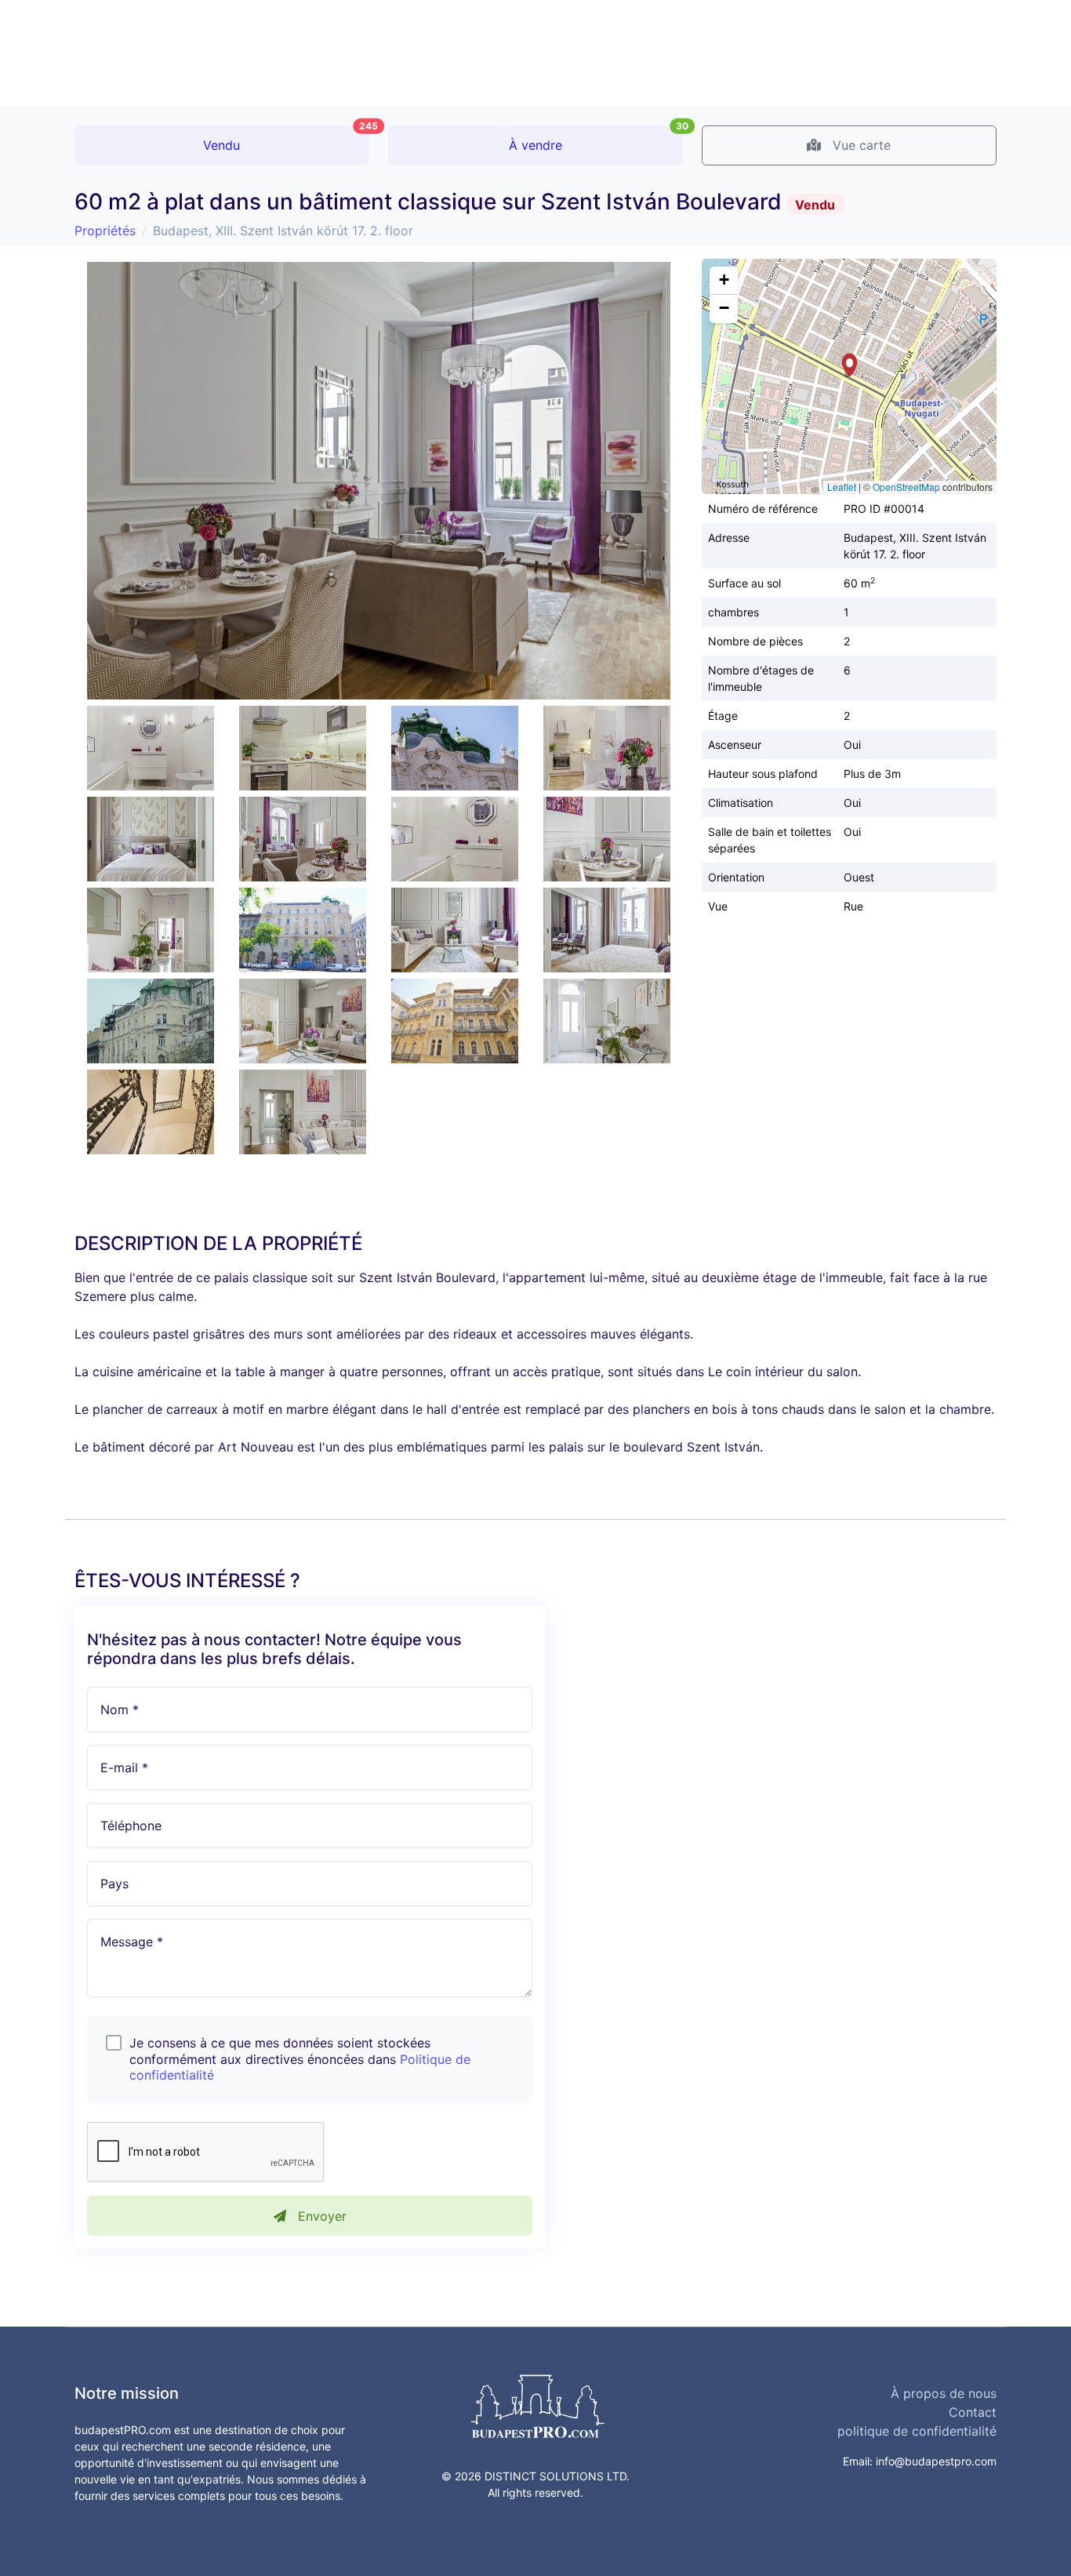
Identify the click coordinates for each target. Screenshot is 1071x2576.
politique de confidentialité (917, 2431)
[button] (850, 365)
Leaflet (842, 487)
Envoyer (320, 2216)
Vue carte (860, 145)
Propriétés (105, 231)
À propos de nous (944, 2393)
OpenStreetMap (906, 487)
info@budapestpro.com (936, 2461)
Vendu (286, 139)
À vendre (596, 139)
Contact (973, 2412)
